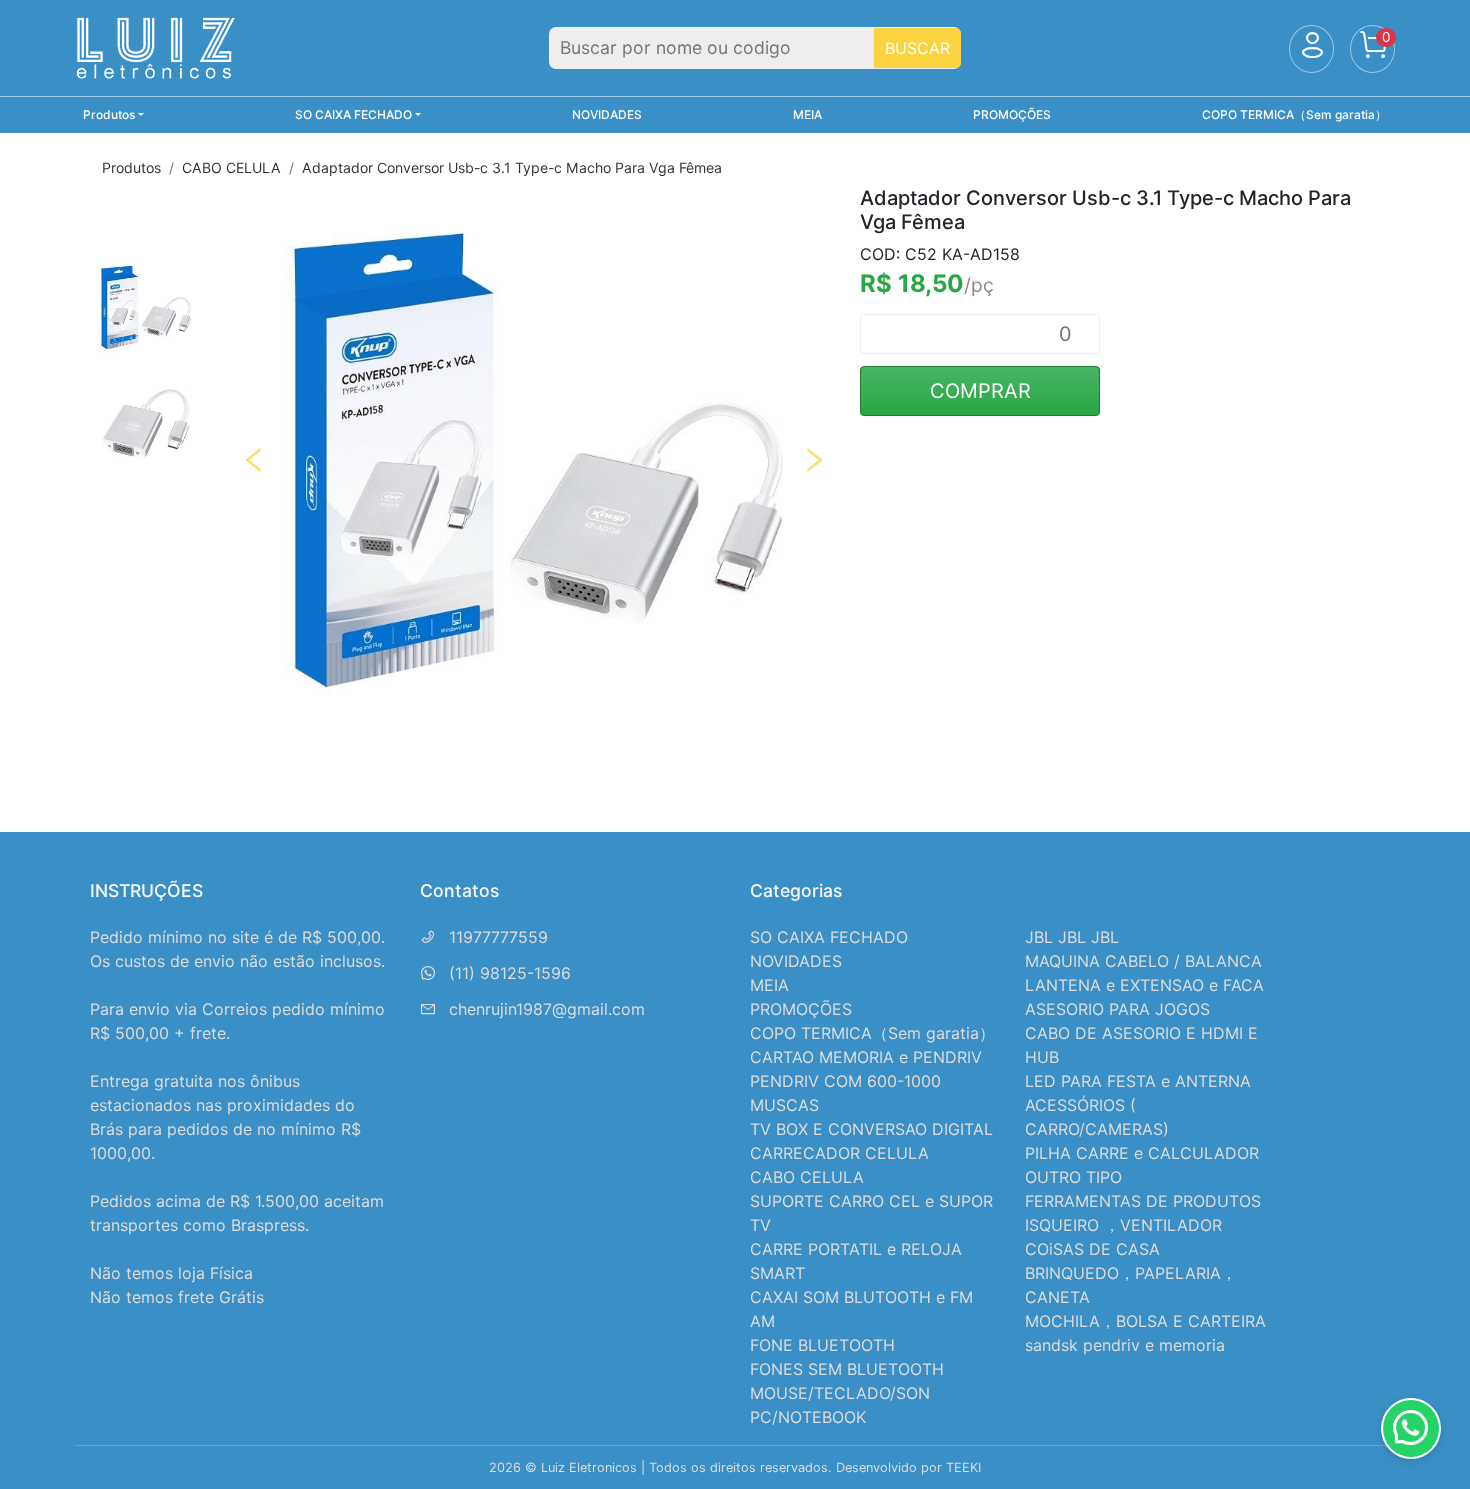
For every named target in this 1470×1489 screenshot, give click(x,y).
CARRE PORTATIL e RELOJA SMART (856, 1261)
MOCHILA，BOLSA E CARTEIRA (1145, 1321)
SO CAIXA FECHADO (829, 937)
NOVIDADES (607, 114)
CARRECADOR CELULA (839, 1153)
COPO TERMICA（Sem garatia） (1294, 114)
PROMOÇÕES (1012, 114)
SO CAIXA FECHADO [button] (353, 114)
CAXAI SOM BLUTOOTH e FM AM (861, 1309)
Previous (254, 460)
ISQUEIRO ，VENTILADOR (1123, 1225)
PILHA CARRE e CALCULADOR (1142, 1153)
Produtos (131, 167)
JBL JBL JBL (1072, 937)
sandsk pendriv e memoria (1125, 1345)
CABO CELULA (231, 167)
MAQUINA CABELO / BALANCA (1143, 961)
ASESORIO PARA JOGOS (1117, 1009)
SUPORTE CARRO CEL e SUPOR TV (871, 1213)
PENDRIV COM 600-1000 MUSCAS (845, 1093)
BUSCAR (917, 48)
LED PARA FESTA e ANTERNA (1138, 1081)
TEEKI (963, 1467)
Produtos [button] (109, 114)
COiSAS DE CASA (1092, 1249)
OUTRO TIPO (1073, 1177)
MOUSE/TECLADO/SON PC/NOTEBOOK (840, 1405)
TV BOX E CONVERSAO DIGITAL (871, 1129)
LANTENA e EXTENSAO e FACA (1144, 985)
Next (814, 460)
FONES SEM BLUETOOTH (847, 1369)
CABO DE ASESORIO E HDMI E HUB (1141, 1045)
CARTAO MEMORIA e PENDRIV (866, 1057)
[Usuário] (1311, 49)
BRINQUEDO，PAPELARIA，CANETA (1131, 1285)
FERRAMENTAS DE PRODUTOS (1143, 1201)
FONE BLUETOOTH (822, 1345)
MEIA (807, 114)
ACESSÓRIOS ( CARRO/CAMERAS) (1097, 1117)
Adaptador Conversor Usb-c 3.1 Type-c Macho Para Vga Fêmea (512, 167)
